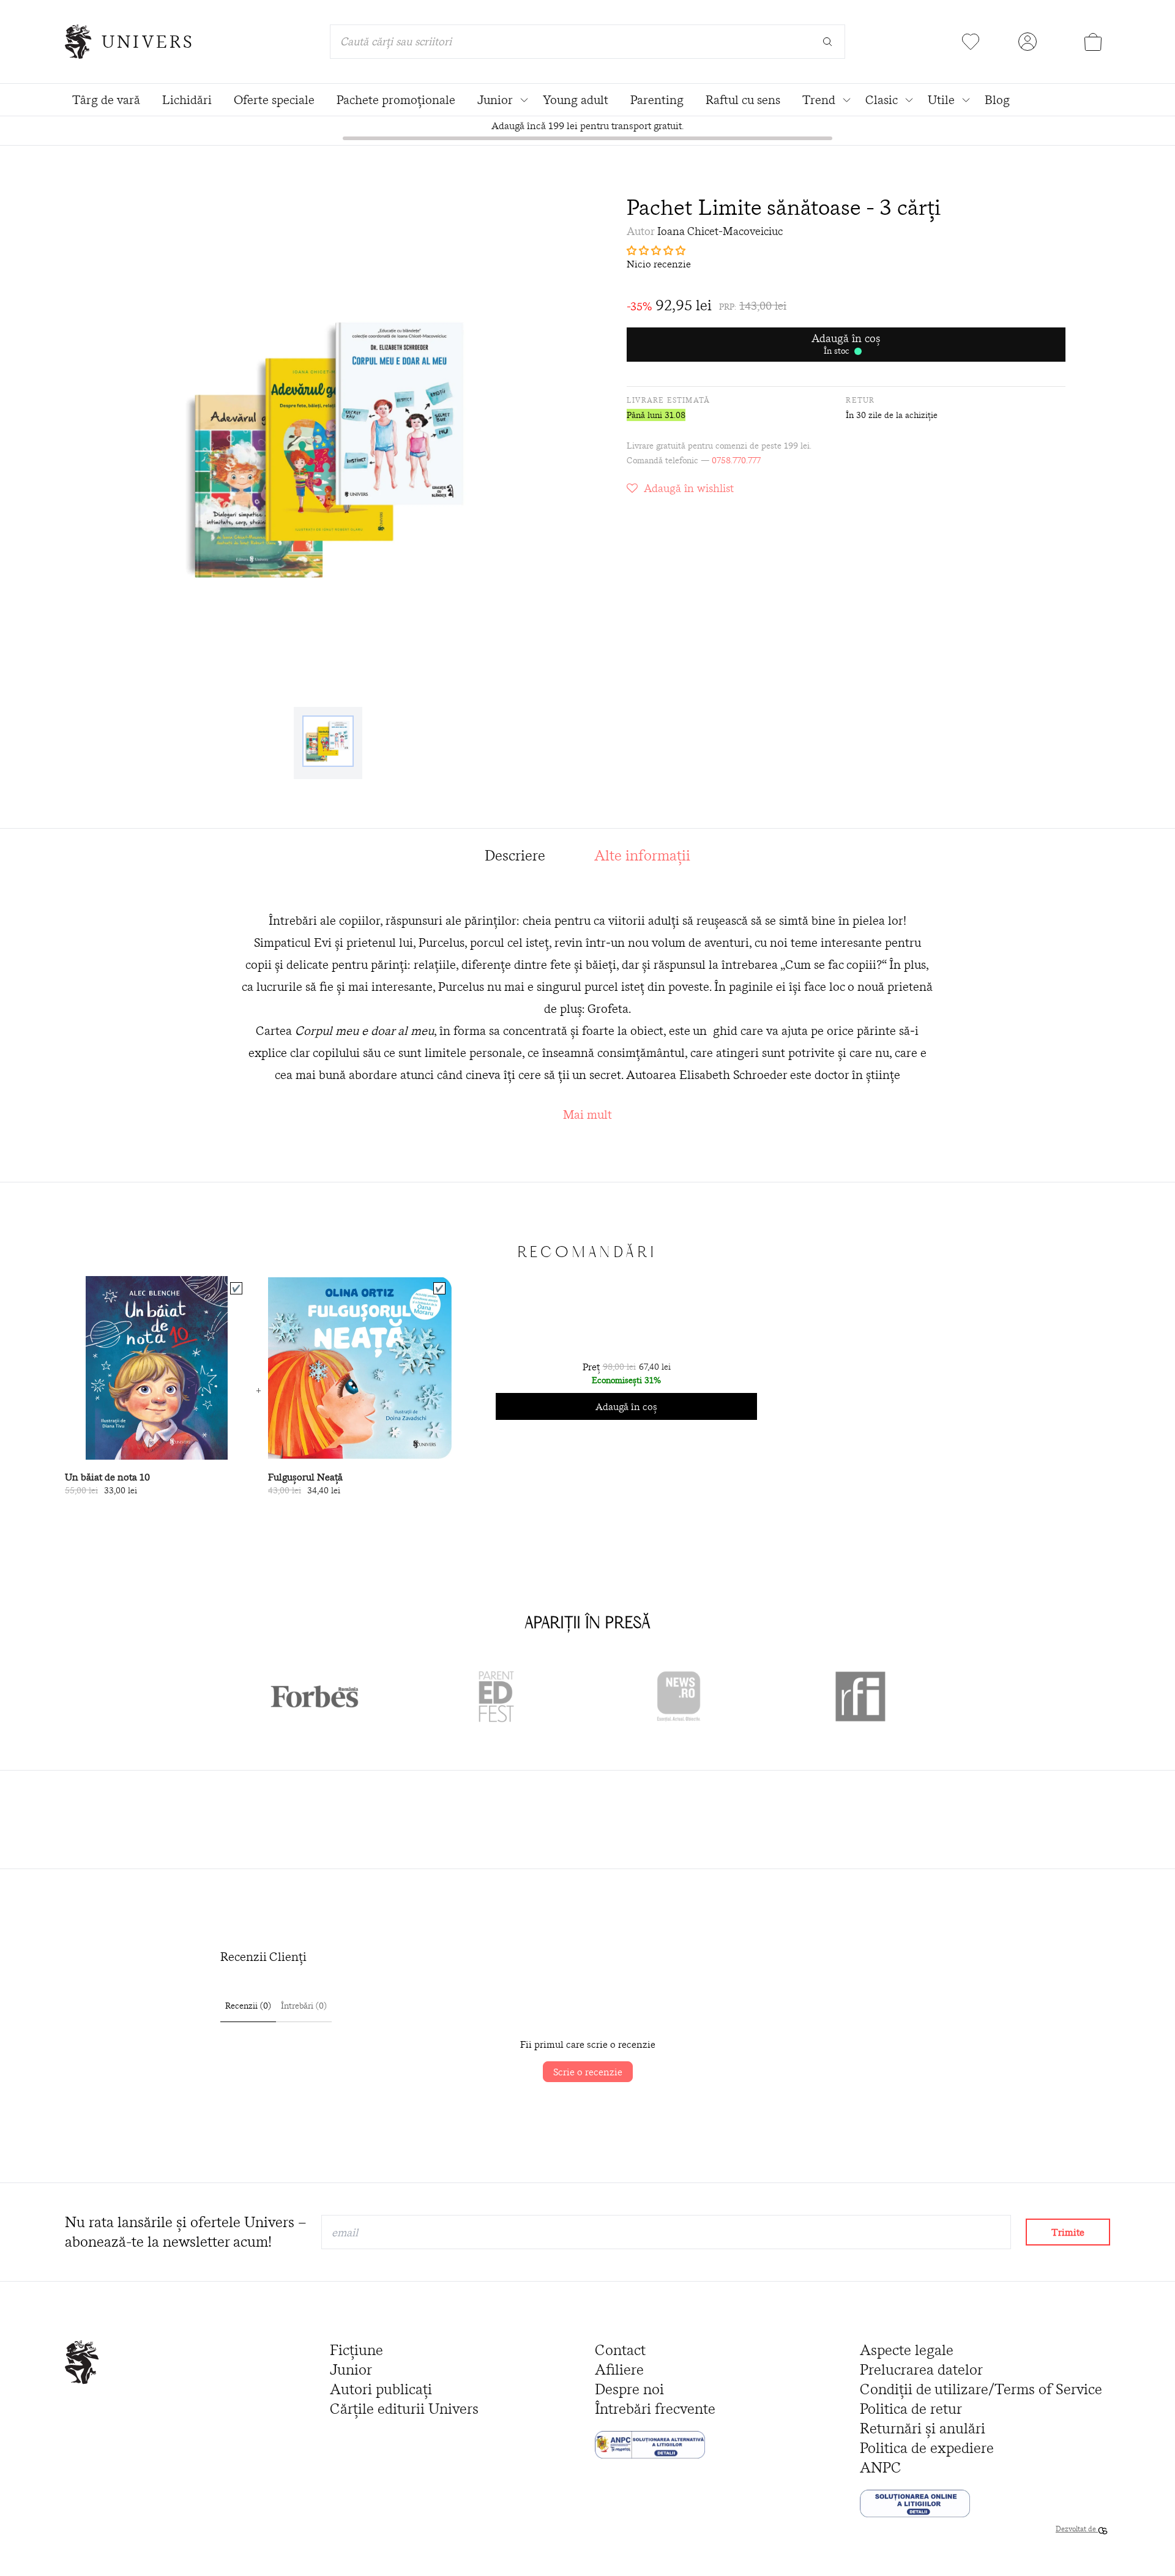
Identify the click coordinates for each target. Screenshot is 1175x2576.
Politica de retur (911, 2409)
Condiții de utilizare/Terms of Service (981, 2389)
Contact (620, 2350)
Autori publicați (381, 2389)
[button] (846, 250)
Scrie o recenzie (588, 2072)
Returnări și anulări (923, 2428)
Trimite (1068, 2232)
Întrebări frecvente (655, 2409)
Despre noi (629, 2389)
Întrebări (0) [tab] (304, 2006)
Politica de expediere (927, 2448)
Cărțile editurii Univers (404, 2409)
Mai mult (587, 1114)
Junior (351, 2369)
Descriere (515, 855)
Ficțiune (356, 2350)
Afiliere (619, 2369)
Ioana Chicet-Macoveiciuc (720, 231)
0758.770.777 (736, 460)
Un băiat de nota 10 (107, 1477)
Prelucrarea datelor (921, 2369)
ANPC (881, 2467)
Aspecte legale (907, 2350)
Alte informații (642, 855)
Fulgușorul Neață (305, 1477)
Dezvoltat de (1077, 2529)
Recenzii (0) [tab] (248, 2006)
